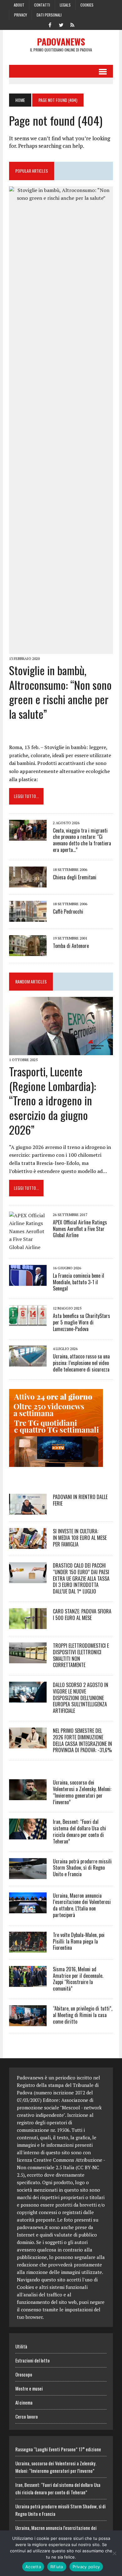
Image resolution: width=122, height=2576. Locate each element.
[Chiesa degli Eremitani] (28, 883)
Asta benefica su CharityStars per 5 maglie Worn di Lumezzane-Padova (81, 1322)
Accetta (33, 2567)
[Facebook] (50, 24)
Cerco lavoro (27, 2416)
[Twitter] (61, 24)
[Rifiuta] (114, 2553)
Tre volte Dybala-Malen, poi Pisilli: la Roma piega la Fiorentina (79, 1941)
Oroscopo (24, 2374)
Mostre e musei (29, 2388)
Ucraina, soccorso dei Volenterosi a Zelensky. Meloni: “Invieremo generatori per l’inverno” (82, 1792)
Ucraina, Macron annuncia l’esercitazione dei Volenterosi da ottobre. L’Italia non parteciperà (82, 1905)
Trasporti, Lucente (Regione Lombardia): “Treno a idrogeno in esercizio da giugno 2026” (53, 1100)
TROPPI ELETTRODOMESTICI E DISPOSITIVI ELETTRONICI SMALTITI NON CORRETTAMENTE (81, 1655)
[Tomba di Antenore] (28, 952)
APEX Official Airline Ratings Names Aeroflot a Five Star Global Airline (80, 1229)
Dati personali (49, 15)
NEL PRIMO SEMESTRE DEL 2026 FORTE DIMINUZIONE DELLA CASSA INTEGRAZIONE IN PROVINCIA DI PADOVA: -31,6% (82, 1740)
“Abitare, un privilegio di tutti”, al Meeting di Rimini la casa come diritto (83, 2015)
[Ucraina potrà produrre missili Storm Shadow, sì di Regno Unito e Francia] (28, 1875)
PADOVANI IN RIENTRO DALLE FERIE (80, 1500)
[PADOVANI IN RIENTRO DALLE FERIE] (28, 1510)
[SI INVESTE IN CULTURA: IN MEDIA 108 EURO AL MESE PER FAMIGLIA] (28, 1545)
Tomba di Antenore (71, 946)
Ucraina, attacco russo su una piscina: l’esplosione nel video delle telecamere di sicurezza (81, 1363)
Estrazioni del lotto (33, 2360)
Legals (65, 5)
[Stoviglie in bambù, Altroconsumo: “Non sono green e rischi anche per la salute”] (61, 650)
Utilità (21, 2346)
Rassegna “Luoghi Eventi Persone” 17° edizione (58, 2449)
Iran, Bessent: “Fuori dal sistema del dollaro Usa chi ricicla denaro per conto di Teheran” (79, 1831)
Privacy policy (86, 2567)
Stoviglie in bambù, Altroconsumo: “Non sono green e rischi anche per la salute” (60, 692)
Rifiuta (57, 2567)
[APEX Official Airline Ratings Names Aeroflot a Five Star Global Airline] (28, 1247)
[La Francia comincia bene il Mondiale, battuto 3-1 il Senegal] (28, 1281)
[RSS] (72, 24)
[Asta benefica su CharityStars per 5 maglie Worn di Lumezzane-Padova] (28, 1322)
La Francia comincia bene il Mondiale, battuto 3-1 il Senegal (79, 1282)
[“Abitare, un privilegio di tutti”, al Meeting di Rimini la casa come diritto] (28, 2022)
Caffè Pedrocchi (68, 911)
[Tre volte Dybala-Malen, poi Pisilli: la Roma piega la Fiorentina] (28, 1948)
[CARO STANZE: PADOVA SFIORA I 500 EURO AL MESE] (28, 1625)
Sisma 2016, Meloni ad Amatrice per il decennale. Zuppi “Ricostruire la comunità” (78, 1979)
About (19, 5)
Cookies (87, 5)
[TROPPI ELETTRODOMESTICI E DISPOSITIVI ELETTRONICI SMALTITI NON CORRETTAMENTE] (28, 1659)
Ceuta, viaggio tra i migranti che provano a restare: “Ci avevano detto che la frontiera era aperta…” (82, 840)
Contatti (42, 5)
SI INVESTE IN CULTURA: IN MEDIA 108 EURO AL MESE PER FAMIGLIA (80, 1538)
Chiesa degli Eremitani (75, 877)
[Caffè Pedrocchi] (28, 917)
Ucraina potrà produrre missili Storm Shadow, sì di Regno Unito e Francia (82, 1868)
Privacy (20, 15)
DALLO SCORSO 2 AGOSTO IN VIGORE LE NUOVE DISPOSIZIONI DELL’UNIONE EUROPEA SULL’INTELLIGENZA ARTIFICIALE (81, 1698)
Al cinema (24, 2402)
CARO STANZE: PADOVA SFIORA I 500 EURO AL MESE (82, 1615)
